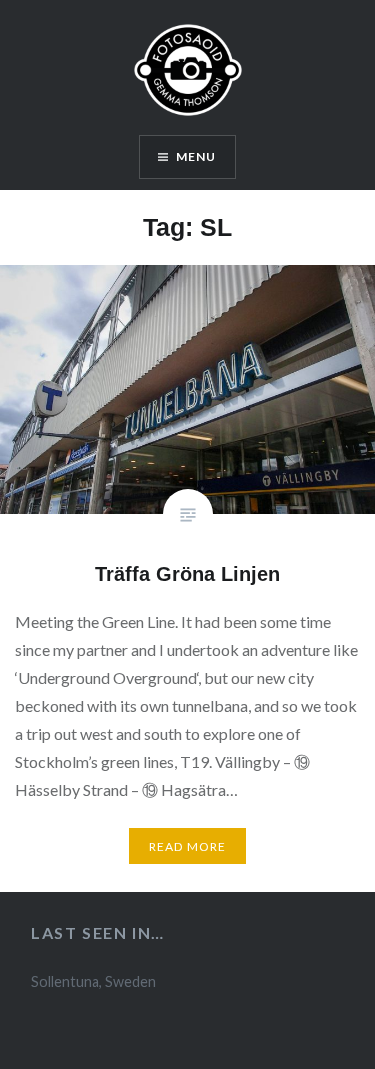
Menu (196, 156)
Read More (188, 846)
